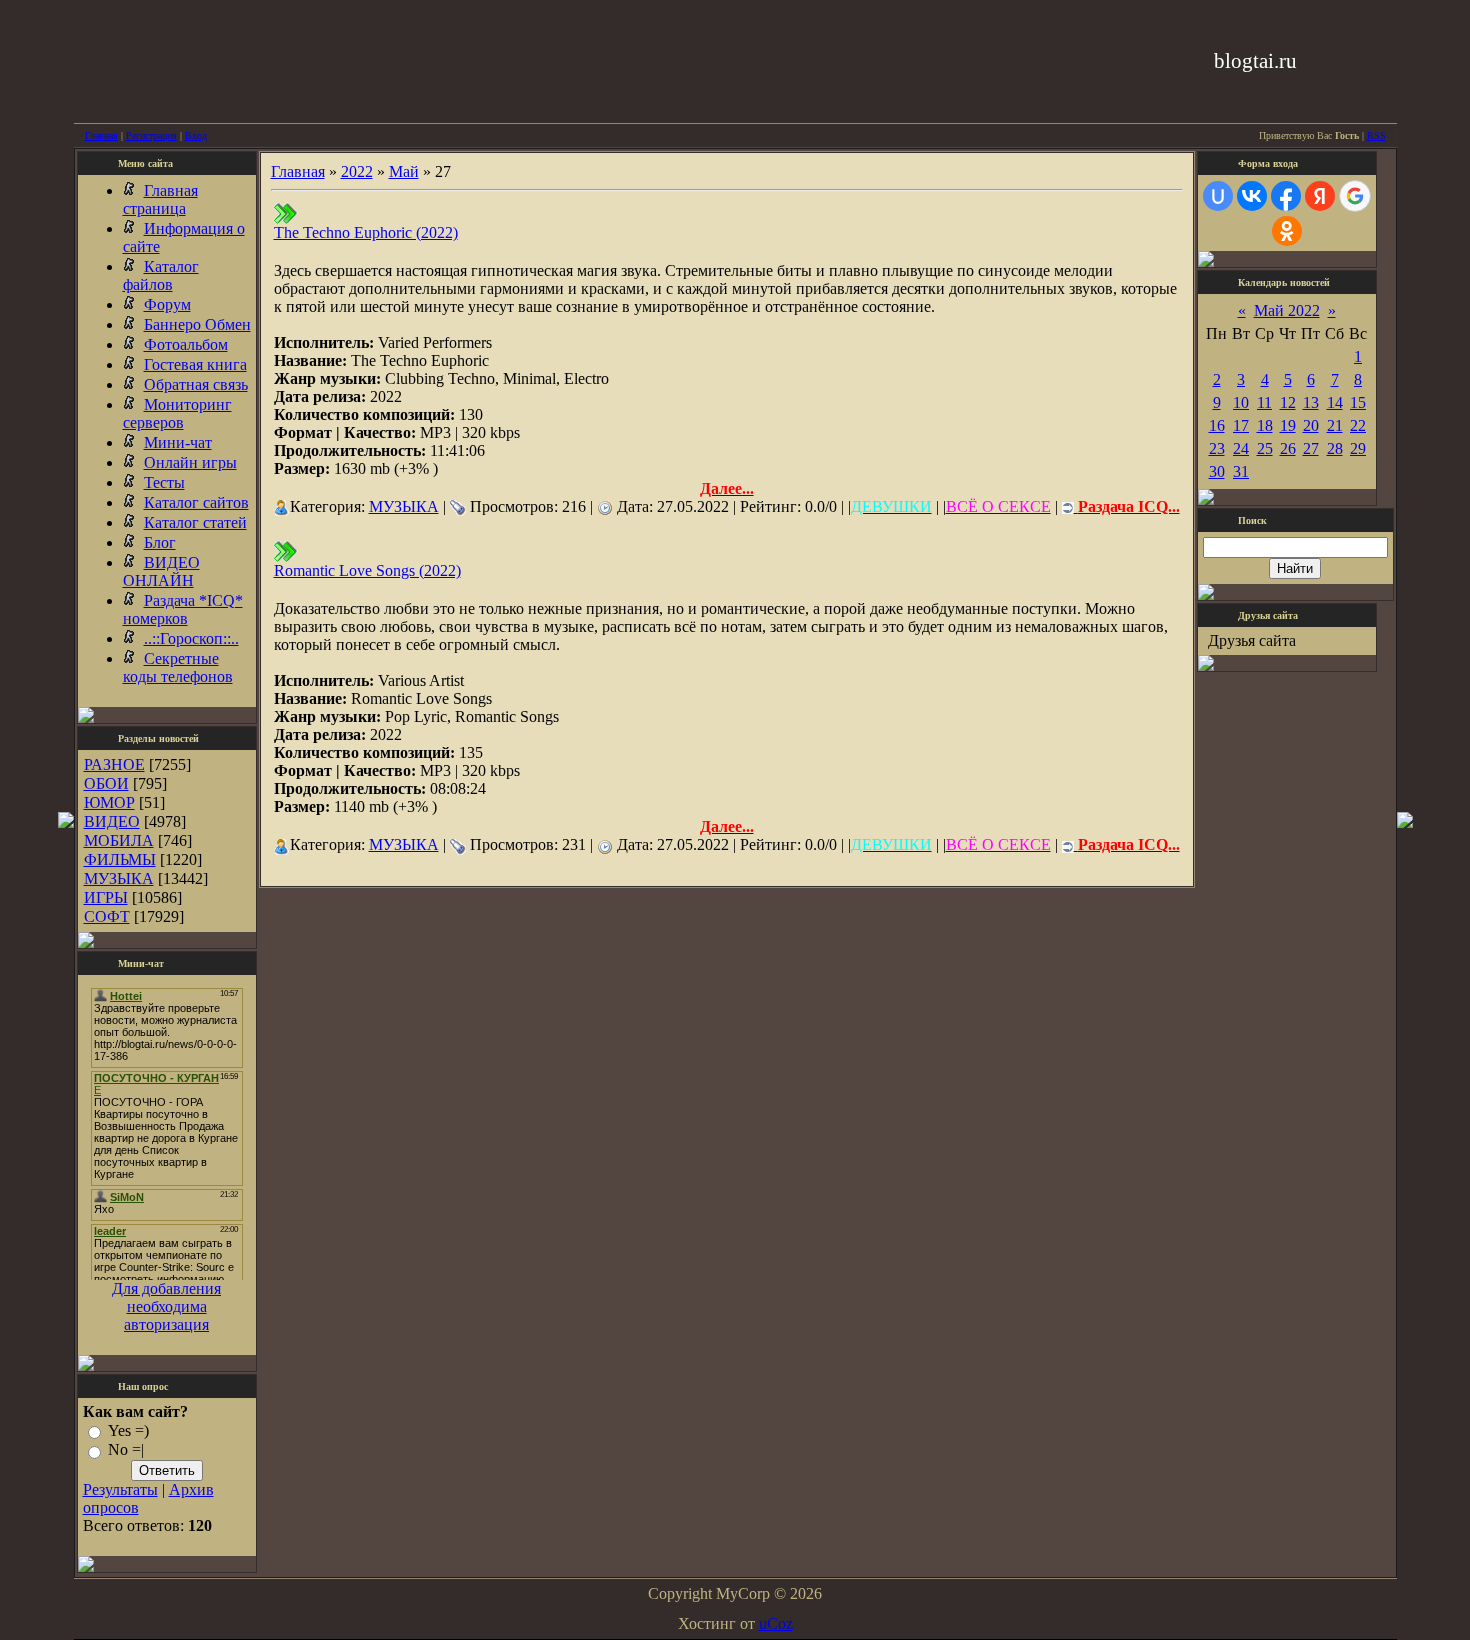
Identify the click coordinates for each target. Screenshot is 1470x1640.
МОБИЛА (119, 840)
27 (1311, 448)
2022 (357, 171)
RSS (1376, 135)
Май (404, 171)
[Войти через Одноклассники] (1287, 231)
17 (1241, 425)
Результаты (120, 1489)
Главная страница (160, 199)
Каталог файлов (161, 275)
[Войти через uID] (1218, 196)
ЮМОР (109, 802)
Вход (196, 135)
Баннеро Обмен (197, 324)
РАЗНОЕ (114, 764)
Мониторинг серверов (177, 413)
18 (1265, 425)
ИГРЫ (106, 897)
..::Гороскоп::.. (191, 638)
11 (1264, 402)
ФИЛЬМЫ (120, 859)
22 (1358, 425)
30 (1217, 471)
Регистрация (151, 135)
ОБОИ (106, 783)
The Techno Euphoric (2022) (366, 232)
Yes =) (128, 1430)
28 (1335, 448)
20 (1311, 425)
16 (1217, 425)
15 (1358, 402)
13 (1311, 402)
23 (1217, 448)
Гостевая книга (195, 364)
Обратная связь (196, 384)
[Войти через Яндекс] (1320, 196)
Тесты (164, 482)
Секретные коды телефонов (178, 667)
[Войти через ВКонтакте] (1252, 196)
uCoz (776, 1623)
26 (1288, 448)
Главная (101, 135)
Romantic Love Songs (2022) (367, 570)
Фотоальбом (186, 344)
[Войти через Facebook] (1286, 196)
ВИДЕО (112, 821)
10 (1241, 402)
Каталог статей (195, 522)
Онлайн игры (190, 462)
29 (1358, 448)
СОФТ (107, 916)
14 (1335, 402)
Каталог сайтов (196, 502)
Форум (167, 304)
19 (1288, 425)
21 (1335, 425)
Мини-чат (178, 442)
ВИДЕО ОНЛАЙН (161, 571)
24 (1241, 448)
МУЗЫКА (119, 878)
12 (1288, 402)
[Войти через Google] (1355, 196)
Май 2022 (1287, 310)
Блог (160, 542)
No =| (126, 1450)
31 (1241, 471)
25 (1265, 448)
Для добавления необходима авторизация (166, 1306)
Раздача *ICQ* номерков (183, 609)
